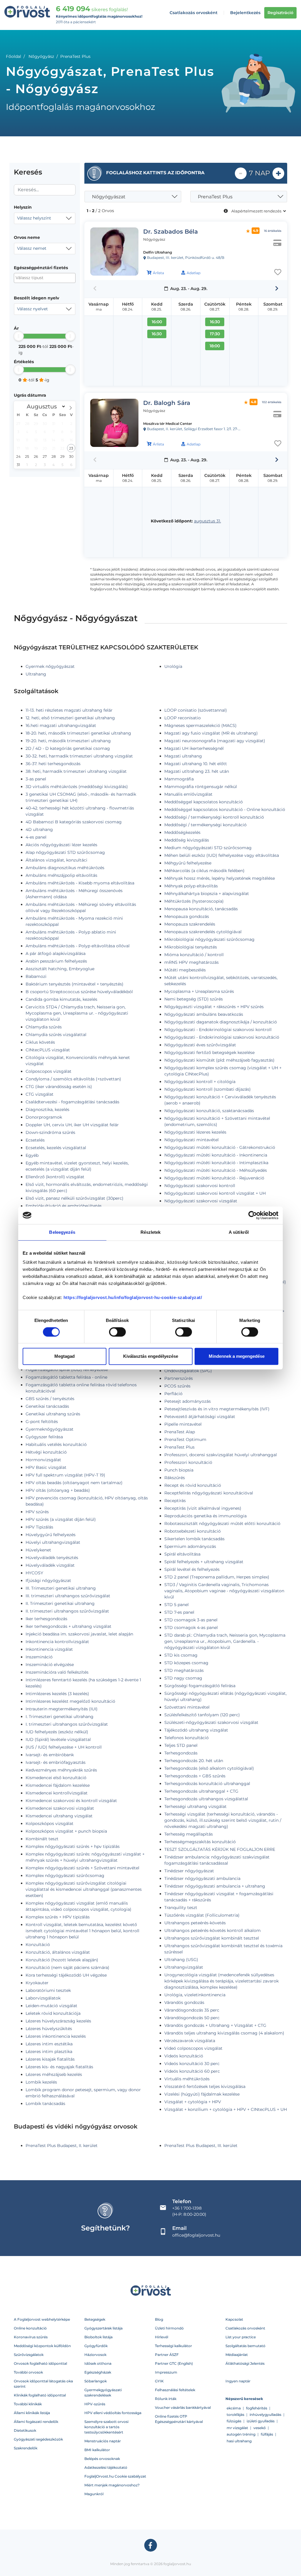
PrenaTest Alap (180, 1432)
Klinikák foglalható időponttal (40, 2395)
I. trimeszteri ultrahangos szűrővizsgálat (67, 1724)
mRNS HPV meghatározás (192, 962)
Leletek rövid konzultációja (53, 2013)
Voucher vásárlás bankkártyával (183, 2407)
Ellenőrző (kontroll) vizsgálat (55, 1177)
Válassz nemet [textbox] (32, 248)
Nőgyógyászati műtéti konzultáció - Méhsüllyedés (216, 1170)
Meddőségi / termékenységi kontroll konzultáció (214, 817)
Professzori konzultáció (188, 1462)
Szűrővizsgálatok (29, 2355)
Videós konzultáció (184, 2056)
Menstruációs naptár (103, 2441)
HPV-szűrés (95, 2404)
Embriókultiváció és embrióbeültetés (64, 1206)
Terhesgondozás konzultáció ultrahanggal (207, 1784)
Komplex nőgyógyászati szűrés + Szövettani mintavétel (82, 1868)
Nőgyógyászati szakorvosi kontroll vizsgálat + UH (215, 1193)
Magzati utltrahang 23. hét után (197, 771)
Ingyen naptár (238, 2381)
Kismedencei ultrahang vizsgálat (59, 1816)
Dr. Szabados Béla (170, 232)
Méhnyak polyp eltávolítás (191, 886)
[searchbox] (44, 278)
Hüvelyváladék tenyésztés (52, 1558)
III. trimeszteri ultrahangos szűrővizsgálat (68, 1596)
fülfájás (267, 2434)
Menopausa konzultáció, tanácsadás (201, 909)
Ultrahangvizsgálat (184, 1967)
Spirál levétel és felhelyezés (192, 1569)
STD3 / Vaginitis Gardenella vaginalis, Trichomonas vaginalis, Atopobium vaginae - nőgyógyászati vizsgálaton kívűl (224, 1591)
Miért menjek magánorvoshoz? (112, 2485)
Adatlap (194, 273)
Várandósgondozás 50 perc (192, 2018)
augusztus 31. (208, 521)
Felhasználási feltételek (175, 2390)
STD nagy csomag (183, 1678)
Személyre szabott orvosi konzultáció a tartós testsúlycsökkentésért (106, 2427)
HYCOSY (34, 1573)
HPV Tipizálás (39, 1527)
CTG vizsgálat (40, 1094)
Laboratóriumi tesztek (48, 1990)
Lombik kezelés (41, 2082)
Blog (159, 2319)
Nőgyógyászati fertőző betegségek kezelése (209, 1052)
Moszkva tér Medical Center (168, 424)
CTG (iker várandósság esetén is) (59, 1087)
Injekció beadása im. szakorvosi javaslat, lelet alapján (79, 1634)
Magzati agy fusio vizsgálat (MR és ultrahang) (211, 733)
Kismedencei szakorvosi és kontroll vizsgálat (71, 1801)
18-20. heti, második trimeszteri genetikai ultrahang (78, 733)
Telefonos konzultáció (187, 1738)
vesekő (260, 2428)
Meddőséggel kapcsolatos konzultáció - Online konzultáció (225, 809)
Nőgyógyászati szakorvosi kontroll (200, 1186)
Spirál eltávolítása (182, 1554)
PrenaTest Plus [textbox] (215, 197)
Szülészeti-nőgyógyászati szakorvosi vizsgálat (211, 1722)
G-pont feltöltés (42, 1422)
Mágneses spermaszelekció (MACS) (200, 725)
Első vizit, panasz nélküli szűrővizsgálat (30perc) (75, 1198)
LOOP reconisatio (183, 718)
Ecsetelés (35, 1140)
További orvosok (28, 2372)
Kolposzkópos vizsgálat (50, 1824)
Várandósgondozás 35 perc (192, 2010)
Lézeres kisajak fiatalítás (50, 2059)
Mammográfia (179, 779)
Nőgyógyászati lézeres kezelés (195, 1132)
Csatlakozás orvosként (194, 13)
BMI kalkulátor (97, 2450)
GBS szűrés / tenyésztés (50, 1399)
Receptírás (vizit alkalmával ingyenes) (203, 1508)
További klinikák (28, 2404)
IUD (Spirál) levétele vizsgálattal (58, 1739)
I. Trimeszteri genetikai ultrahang (60, 1717)
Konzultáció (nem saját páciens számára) (67, 1967)
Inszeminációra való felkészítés (57, 1672)
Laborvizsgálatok (43, 1998)
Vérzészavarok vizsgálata (190, 2041)
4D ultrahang (39, 829)
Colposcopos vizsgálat (49, 1071)
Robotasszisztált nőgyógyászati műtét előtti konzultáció (222, 1524)
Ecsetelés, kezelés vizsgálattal (56, 1148)
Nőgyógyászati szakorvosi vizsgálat (201, 1201)
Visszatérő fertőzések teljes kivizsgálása (205, 2086)
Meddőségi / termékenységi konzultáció (205, 825)
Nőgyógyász (41, 56)
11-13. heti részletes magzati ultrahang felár (69, 710)
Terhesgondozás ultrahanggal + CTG (201, 1791)
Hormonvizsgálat (43, 1460)
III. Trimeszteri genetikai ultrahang (61, 1588)
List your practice (241, 2337)
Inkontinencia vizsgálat (49, 1649)
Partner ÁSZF (167, 2355)
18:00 (215, 346)
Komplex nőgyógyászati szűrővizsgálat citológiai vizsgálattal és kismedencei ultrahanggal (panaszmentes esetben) (84, 1889)
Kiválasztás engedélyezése (151, 1356)
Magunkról (94, 2494)
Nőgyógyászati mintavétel (192, 1140)
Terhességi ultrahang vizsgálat (195, 1806)
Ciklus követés (40, 1042)
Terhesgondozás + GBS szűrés (195, 1776)
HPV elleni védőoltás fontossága (113, 2413)
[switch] (117, 1332)
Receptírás (175, 1501)
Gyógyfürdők (96, 2346)
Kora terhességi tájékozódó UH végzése (66, 1975)
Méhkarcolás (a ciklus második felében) (204, 871)
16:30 (157, 334)
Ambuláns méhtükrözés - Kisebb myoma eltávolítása (80, 883)
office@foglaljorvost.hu (196, 2235)
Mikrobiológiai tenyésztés (191, 947)
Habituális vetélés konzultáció (56, 1444)
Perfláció (173, 1394)
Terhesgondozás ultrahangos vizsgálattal (206, 1799)
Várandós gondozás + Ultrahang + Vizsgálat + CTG (215, 2025)
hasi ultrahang (239, 2441)
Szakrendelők (26, 2448)
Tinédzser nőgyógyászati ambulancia (202, 1878)
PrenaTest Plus (179, 1447)
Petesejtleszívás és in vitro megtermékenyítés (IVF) (217, 1409)
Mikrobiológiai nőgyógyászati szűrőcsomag (209, 939)
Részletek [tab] (151, 1232)
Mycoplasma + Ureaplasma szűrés (199, 991)
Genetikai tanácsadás (47, 1406)
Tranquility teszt (181, 1908)
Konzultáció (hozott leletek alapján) (62, 1960)
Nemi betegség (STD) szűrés (194, 999)
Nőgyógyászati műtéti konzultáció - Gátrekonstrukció (220, 1147)
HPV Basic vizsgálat (46, 1467)
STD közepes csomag (186, 1663)
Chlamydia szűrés (44, 1027)
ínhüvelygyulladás (265, 2415)
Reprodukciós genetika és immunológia (205, 1516)
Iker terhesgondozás (46, 1619)
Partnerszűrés (179, 1378)
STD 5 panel (177, 1605)
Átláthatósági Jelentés (245, 2363)
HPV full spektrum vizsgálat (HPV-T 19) (65, 1475)
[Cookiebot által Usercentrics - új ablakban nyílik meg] (253, 1215)
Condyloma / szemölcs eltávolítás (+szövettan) (73, 1079)
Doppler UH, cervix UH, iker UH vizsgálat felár (72, 1125)
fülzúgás (234, 2421)
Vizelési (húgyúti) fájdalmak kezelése (202, 2094)
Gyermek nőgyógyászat (50, 666)
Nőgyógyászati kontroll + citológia (200, 1082)
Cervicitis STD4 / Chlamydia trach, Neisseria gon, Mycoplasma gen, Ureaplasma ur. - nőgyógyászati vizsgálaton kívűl (77, 1013)
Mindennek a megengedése (237, 1356)
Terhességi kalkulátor (173, 2346)
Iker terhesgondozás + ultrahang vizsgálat (68, 1626)
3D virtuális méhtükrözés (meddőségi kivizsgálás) (77, 787)
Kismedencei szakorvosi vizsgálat (60, 1808)
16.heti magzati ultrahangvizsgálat (61, 725)
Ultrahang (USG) (181, 1960)
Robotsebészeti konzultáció (193, 1531)
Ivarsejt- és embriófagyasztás (56, 1762)
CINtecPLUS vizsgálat (48, 1050)
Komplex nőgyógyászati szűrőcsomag (65, 1876)
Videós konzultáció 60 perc (192, 2071)
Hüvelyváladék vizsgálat (50, 1565)
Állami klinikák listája (32, 2413)
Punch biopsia (179, 1470)
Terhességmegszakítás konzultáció (200, 1842)
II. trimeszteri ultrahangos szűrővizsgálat (67, 1611)
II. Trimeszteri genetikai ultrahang (60, 1603)
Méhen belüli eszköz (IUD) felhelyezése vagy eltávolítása (222, 855)
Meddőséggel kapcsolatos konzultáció (204, 802)
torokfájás (235, 2415)
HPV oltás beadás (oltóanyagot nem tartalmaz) (74, 1483)
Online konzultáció (30, 2328)
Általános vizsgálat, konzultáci (56, 860)
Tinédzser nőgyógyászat (189, 1871)
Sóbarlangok (96, 2381)
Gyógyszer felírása (44, 1437)
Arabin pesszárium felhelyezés (56, 961)
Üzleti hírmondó (169, 2328)
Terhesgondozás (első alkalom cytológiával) (209, 1768)
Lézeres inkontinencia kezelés (56, 2036)
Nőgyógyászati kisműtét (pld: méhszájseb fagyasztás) (219, 1060)
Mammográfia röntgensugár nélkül (201, 787)
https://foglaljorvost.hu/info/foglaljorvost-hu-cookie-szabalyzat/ (133, 1297)
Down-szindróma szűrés (50, 1132)
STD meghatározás (184, 1670)
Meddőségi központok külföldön (42, 2346)
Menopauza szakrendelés (190, 924)
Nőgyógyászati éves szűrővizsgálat (200, 1045)
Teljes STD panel (181, 1745)
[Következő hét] (277, 289)
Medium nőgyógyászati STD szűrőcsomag (208, 848)
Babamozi (36, 976)
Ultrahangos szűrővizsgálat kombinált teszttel (212, 1938)
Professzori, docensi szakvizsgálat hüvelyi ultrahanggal (221, 1455)
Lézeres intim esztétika (49, 2044)
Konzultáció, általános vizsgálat (58, 1952)
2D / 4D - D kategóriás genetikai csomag (68, 748)
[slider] (19, 336)
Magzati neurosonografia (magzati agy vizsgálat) (215, 741)
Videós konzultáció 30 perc (192, 2064)
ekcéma (234, 2408)
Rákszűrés (175, 1478)
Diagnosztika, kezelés (47, 1109)
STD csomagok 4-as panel (191, 1628)
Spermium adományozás (190, 1546)
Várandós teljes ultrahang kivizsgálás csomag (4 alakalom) (224, 2033)
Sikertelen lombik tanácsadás (194, 1539)
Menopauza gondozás (187, 916)
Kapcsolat (234, 2319)
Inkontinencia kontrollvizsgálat (57, 1642)
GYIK (159, 2381)
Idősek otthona (98, 2363)
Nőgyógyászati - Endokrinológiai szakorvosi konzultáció (222, 1037)
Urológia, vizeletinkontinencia (195, 1995)
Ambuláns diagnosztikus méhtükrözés (65, 868)
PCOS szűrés (177, 1386)
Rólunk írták (166, 2399)
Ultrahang (36, 674)
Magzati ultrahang (183, 756)
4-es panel (36, 837)
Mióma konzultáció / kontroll (194, 955)
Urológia (173, 666)
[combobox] (45, 218)
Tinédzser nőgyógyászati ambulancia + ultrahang (215, 1886)
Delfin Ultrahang (158, 252)
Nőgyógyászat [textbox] (109, 197)
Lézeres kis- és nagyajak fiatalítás (59, 2067)
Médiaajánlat (237, 2355)
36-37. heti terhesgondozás (53, 764)
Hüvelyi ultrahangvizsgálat (53, 1542)
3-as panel (36, 779)
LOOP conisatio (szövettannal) (196, 710)
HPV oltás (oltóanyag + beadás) (58, 1490)
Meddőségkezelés (182, 832)
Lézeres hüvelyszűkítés (49, 2029)
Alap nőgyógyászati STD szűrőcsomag (65, 852)
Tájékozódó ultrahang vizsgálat (196, 1730)
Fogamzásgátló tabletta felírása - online (66, 1377)
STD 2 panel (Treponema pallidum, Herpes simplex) (217, 1577)
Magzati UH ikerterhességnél (194, 748)
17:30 (215, 334)
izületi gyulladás (261, 2421)
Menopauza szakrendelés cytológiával (203, 932)
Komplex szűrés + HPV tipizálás (58, 1917)
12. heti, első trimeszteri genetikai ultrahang (70, 718)
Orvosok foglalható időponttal (40, 2363)
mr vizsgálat (237, 2428)
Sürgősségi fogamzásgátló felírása (200, 1686)
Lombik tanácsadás (45, 2104)
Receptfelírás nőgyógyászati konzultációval (209, 1493)
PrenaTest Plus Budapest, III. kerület (201, 2146)
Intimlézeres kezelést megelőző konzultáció (70, 1701)
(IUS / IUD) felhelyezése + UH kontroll (64, 1747)
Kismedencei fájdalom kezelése (58, 1785)
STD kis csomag (181, 1655)
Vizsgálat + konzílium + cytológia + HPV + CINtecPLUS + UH (226, 2109)
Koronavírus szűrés (31, 2337)
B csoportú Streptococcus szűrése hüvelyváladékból (79, 992)
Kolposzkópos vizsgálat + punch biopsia (66, 1831)
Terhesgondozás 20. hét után (194, 1761)
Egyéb (32, 1155)
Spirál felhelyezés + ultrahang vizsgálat (204, 1562)
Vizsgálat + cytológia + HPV (193, 2102)
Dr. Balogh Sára (167, 403)
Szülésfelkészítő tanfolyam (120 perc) (202, 1715)
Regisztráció (280, 13)
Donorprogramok (44, 1117)
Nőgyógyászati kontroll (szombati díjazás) (208, 1089)
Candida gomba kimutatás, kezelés (61, 999)
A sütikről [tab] (239, 1232)
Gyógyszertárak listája (103, 2328)
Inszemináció (39, 1657)
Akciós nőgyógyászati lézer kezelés (61, 845)
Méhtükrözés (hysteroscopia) (194, 901)
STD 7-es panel (179, 1612)
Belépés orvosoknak (102, 2459)
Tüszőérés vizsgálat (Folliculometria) (202, 1915)
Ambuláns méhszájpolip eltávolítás (61, 875)
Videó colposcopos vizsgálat (193, 2048)
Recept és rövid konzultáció (193, 1485)
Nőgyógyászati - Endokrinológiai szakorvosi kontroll (218, 1030)
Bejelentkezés (245, 13)
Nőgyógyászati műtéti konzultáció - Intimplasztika (216, 1163)
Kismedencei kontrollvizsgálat (57, 1793)
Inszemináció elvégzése (50, 1665)
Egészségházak (98, 2372)
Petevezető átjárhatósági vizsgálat (200, 1417)
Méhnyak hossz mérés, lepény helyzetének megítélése (220, 878)
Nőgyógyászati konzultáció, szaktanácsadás (209, 1111)
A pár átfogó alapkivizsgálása (56, 953)
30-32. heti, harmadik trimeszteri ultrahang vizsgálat (79, 756)
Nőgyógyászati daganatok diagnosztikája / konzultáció (221, 1022)
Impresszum (166, 2372)
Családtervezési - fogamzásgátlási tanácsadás (72, 1102)
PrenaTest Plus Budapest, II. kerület (62, 2146)
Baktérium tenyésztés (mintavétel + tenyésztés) (75, 984)
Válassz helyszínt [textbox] (34, 218)
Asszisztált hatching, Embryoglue (60, 969)
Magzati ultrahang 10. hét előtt (196, 764)
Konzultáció (38, 1945)
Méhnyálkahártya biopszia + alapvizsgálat (207, 894)
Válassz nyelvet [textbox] (32, 309)
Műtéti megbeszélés (185, 970)
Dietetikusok (25, 2430)
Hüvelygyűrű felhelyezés (51, 1535)
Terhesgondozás (181, 1753)
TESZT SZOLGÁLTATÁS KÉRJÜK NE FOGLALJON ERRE (220, 1849)
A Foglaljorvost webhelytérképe (42, 2319)
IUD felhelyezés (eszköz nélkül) (57, 1732)
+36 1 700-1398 (187, 2208)
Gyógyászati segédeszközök (38, 2439)
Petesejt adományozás (188, 1401)
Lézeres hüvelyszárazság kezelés (58, 2021)
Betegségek (95, 2319)
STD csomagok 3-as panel (191, 1620)
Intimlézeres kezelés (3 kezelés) (57, 1694)
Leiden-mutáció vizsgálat (51, 2006)
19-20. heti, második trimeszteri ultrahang (68, 741)
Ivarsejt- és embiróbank (50, 1755)
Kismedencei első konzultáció (56, 1778)
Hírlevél (162, 2337)
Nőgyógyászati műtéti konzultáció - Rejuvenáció (214, 1178)
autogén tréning (241, 2434)
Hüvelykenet (38, 1550)
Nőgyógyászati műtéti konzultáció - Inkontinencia (216, 1155)
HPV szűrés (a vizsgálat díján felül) (61, 1519)
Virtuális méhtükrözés (187, 2079)
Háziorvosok (95, 2355)
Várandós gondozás (184, 2002)
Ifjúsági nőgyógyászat (48, 1581)
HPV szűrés (37, 1512)
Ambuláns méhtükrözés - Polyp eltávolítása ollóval (78, 946)
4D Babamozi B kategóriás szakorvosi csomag (74, 822)
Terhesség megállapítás (189, 1834)
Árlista (158, 273)
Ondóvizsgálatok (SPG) (188, 1371)
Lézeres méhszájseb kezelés (54, 2074)
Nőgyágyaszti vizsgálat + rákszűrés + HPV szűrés (214, 1007)
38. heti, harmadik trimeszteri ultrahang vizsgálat (76, 771)
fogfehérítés (257, 2408)
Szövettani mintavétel (187, 1707)
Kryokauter (37, 1983)
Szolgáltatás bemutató (245, 2346)
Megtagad (65, 1356)
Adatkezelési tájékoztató (106, 2467)
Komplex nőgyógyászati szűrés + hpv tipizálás (73, 1846)
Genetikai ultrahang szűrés (53, 1414)
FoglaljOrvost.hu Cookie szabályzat (115, 2476)
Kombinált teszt (42, 1839)
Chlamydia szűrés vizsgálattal (56, 1035)
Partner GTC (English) (174, 2363)
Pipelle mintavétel (183, 1424)
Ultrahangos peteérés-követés (195, 1923)
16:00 (157, 322)
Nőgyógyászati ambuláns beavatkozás (204, 1014)
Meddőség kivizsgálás (187, 840)
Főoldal (14, 56)
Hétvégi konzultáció (46, 1452)
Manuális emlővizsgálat (188, 794)
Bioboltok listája (98, 2337)
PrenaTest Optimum (185, 1439)
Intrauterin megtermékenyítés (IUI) (62, 1709)
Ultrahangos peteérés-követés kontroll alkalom (213, 1930)
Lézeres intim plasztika (49, 2052)
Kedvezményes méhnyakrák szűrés (61, 1770)
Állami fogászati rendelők (36, 2422)
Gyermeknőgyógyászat (50, 1429)
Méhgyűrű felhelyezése (188, 863)
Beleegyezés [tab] (62, 1232)
